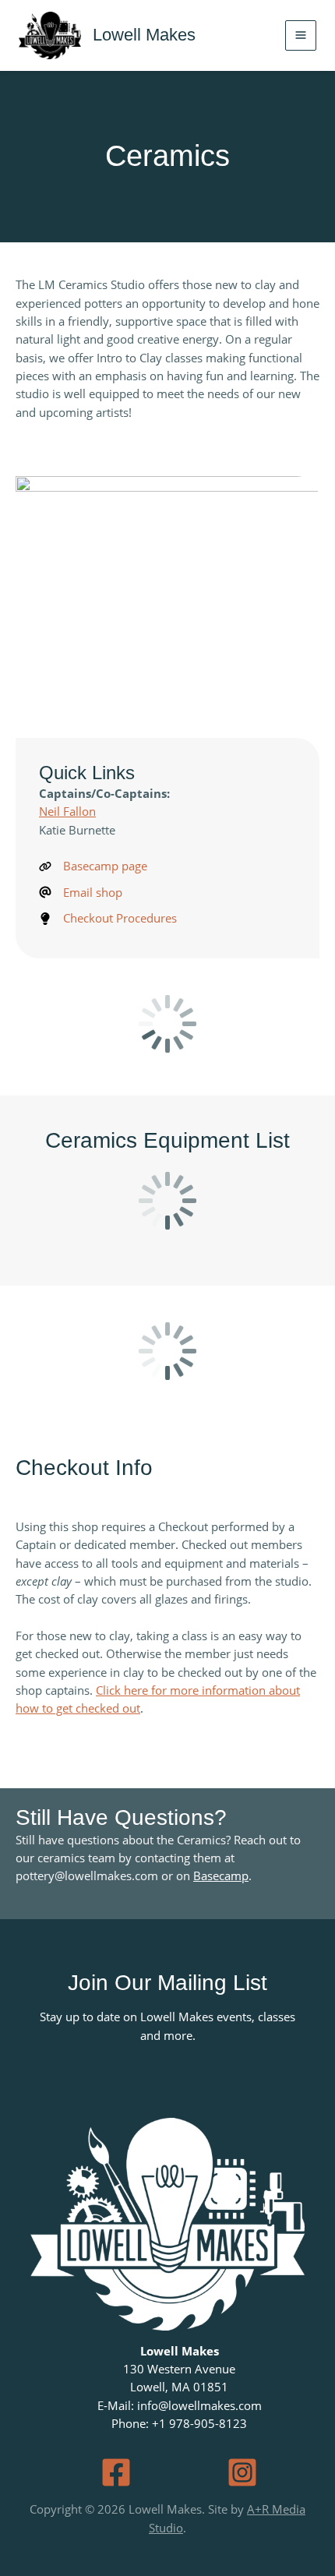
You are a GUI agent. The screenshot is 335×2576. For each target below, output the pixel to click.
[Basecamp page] (93, 866)
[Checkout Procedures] (108, 918)
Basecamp (221, 1876)
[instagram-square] (242, 2472)
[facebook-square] (116, 2472)
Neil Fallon (67, 811)
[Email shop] (81, 893)
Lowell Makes (144, 35)
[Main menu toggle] (301, 36)
